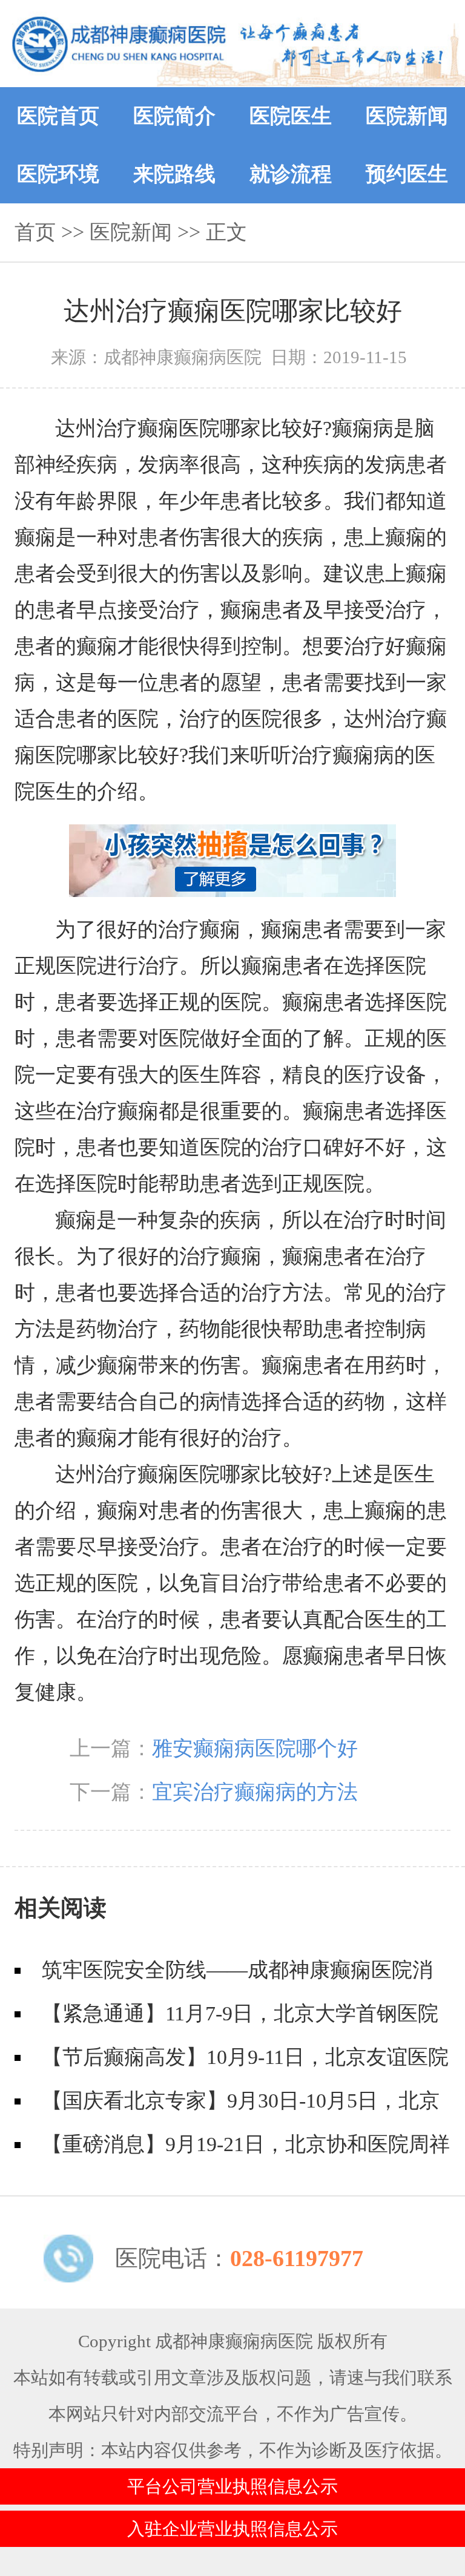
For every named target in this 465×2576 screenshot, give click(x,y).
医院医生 (291, 116)
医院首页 (58, 116)
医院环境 (58, 174)
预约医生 (407, 174)
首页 (35, 232)
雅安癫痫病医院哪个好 (255, 1748)
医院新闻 (407, 116)
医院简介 (174, 116)
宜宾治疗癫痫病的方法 (255, 1792)
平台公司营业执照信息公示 (232, 2486)
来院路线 (174, 174)
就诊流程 (291, 174)
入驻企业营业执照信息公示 (232, 2529)
